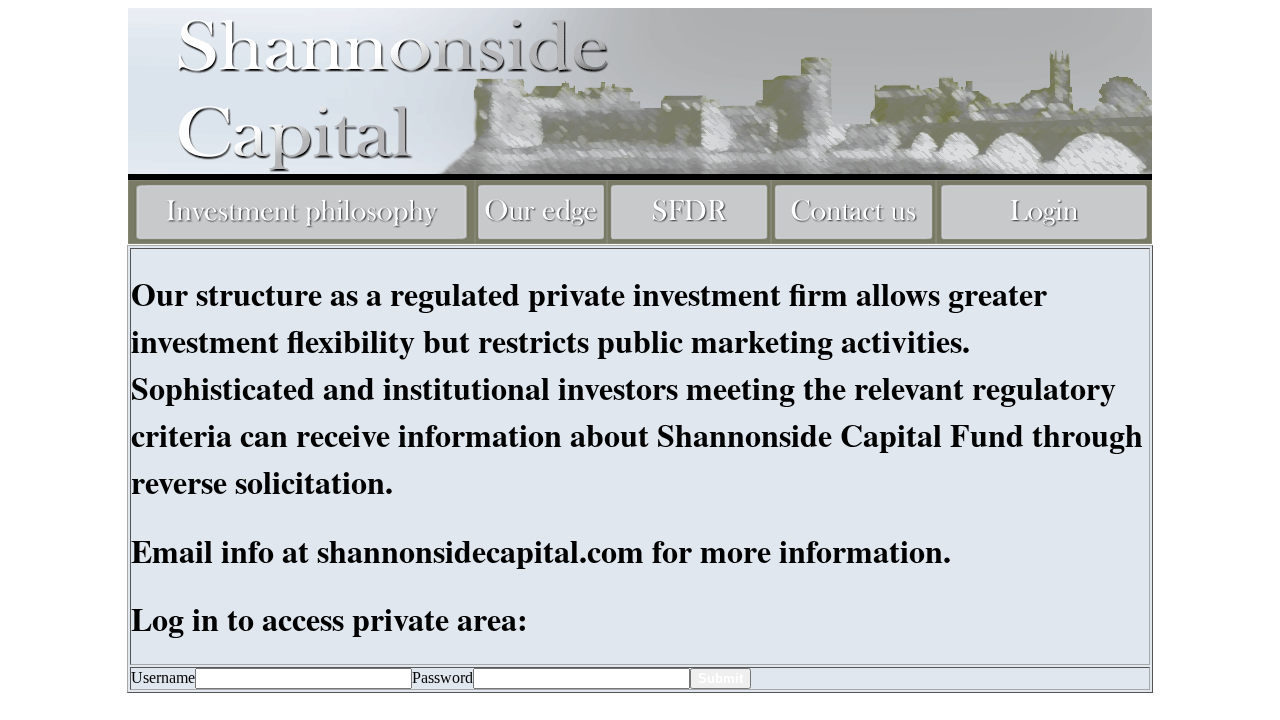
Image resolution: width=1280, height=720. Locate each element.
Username (163, 677)
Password (442, 677)
